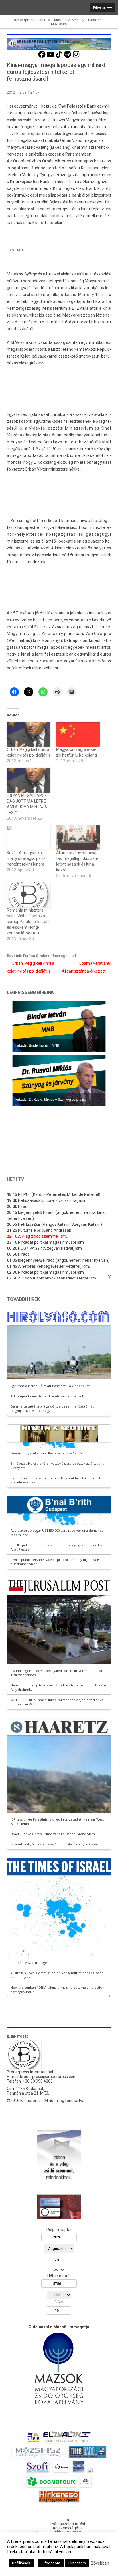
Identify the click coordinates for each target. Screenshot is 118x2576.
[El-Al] (67, 2443)
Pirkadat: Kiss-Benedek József (36, 1154)
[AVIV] (34, 2443)
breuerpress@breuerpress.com (48, 2077)
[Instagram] (76, 57)
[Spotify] (68, 57)
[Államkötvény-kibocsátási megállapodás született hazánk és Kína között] (78, 837)
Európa (29, 956)
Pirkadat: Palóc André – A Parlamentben (43, 1099)
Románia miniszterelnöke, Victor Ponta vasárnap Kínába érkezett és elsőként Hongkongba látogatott (28, 922)
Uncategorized (64, 956)
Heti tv (15, 1179)
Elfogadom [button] (51, 2563)
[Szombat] (78, 2472)
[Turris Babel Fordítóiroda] (87, 2458)
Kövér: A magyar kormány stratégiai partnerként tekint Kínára (26, 858)
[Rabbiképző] (90, 2472)
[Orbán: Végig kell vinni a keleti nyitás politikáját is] (29, 734)
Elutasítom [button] (77, 2563)
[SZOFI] (37, 2472)
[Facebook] (42, 57)
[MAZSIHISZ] (39, 2458)
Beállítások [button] (21, 2563)
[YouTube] (50, 57)
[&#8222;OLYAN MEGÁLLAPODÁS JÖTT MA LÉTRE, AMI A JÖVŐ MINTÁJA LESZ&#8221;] (29, 780)
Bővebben (100, 2563)
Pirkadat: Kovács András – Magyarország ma (48, 1045)
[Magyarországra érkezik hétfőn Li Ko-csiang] (78, 734)
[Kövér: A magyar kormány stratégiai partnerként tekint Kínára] (29, 837)
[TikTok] (59, 57)
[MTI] (61, 2472)
